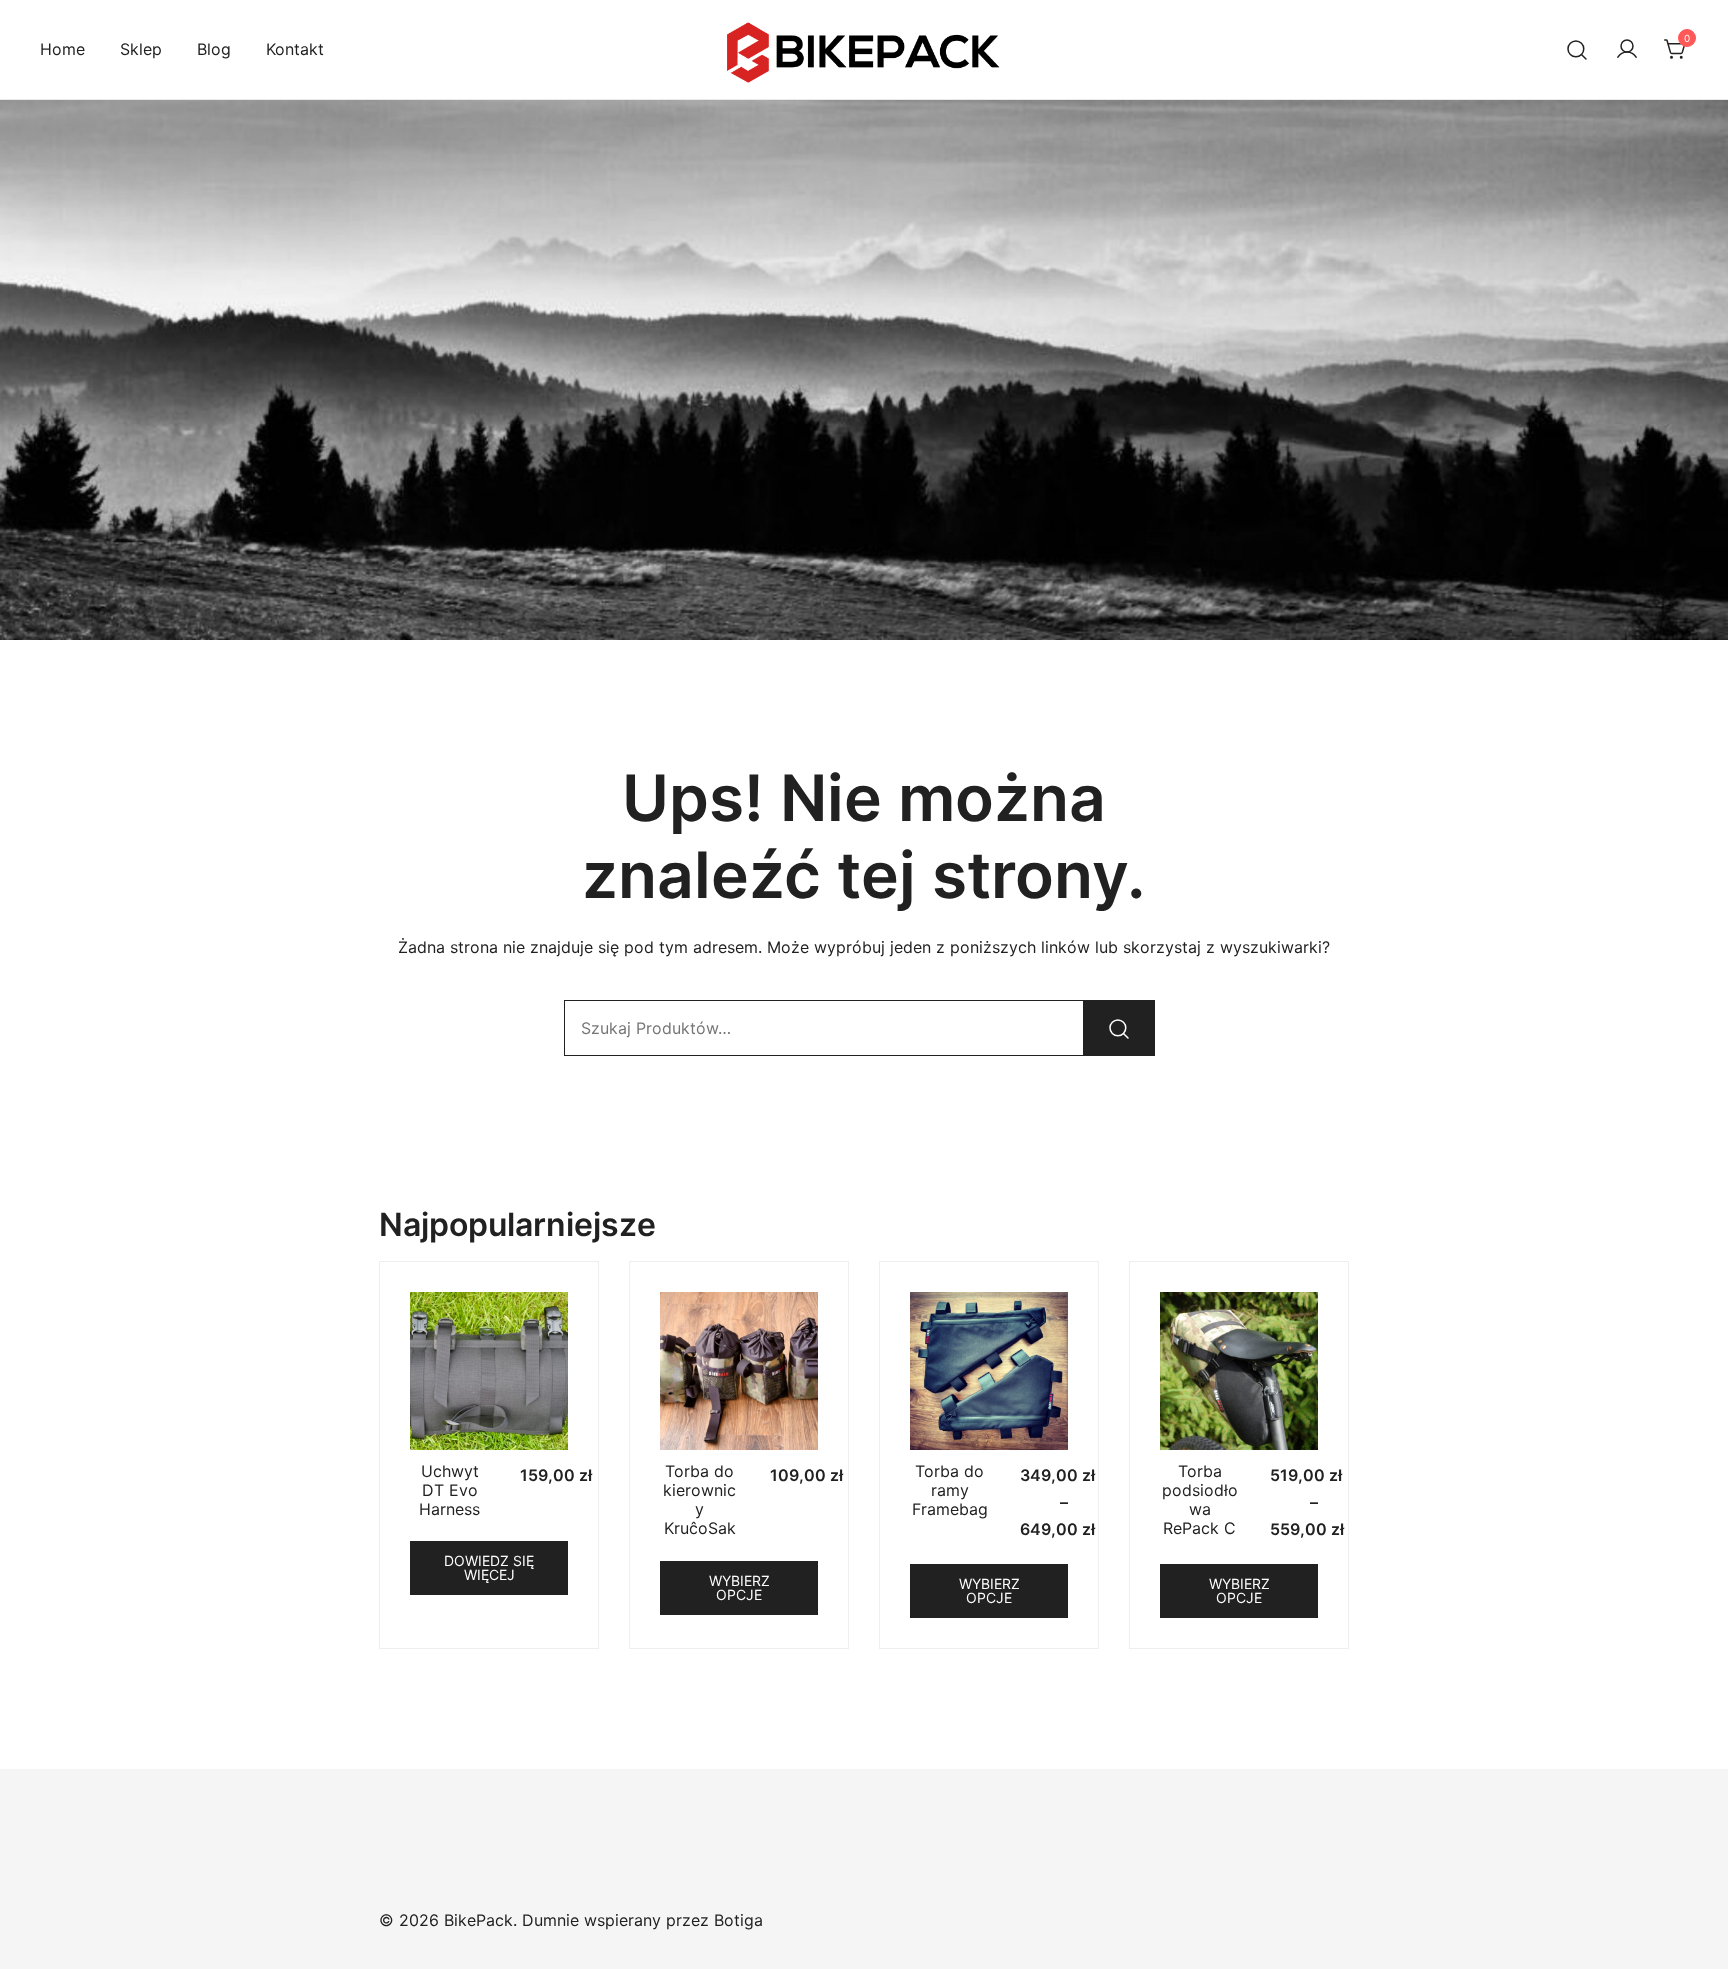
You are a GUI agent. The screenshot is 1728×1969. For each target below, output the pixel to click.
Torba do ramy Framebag (950, 1490)
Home (62, 49)
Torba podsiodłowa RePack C (1200, 1500)
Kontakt (295, 49)
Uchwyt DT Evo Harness (449, 1490)
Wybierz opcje (739, 1587)
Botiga (738, 1920)
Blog (214, 49)
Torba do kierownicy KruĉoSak (699, 1500)
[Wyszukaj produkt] (1119, 1028)
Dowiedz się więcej (489, 1567)
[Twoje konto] (1627, 50)
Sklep (141, 49)
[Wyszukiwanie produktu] (1577, 49)
